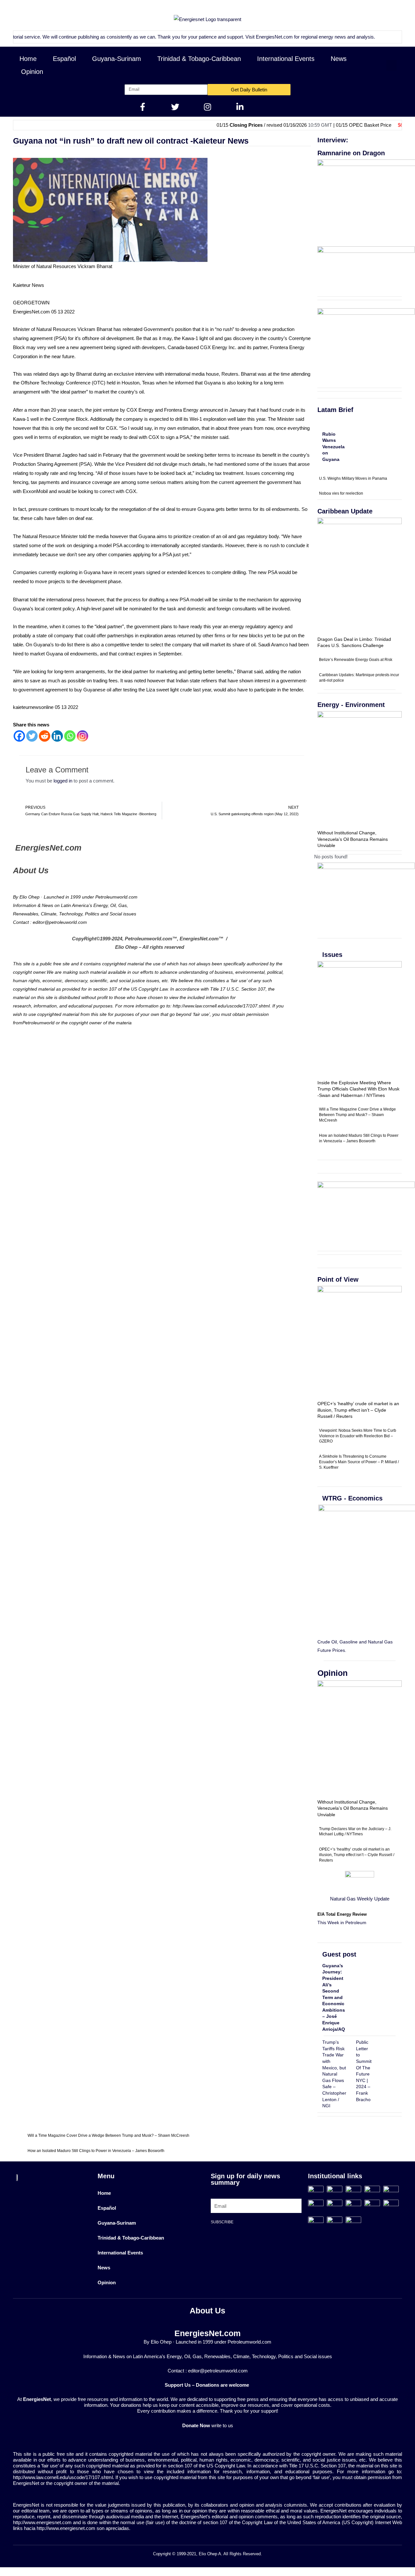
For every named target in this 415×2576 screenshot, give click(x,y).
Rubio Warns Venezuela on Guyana (333, 447)
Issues (332, 955)
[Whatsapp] (70, 736)
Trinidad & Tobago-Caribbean (199, 59)
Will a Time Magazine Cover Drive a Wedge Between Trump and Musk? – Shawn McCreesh (357, 1115)
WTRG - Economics (352, 1498)
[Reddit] (45, 736)
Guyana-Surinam (117, 59)
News (339, 59)
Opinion (32, 72)
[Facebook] (19, 736)
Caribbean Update (345, 511)
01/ (400, 125)
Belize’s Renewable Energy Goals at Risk (356, 660)
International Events (286, 59)
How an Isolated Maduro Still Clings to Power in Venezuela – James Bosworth (96, 2151)
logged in (63, 781)
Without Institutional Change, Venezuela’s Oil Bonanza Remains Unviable (353, 839)
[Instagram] (83, 736)
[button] (391, 65)
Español (64, 59)
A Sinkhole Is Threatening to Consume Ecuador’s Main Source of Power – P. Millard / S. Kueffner (359, 1462)
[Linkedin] (57, 736)
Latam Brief (335, 410)
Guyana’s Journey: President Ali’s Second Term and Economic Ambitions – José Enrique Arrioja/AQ (334, 1997)
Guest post (339, 1954)
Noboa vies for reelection (341, 493)
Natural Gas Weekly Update (360, 1899)
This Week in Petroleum (342, 1923)
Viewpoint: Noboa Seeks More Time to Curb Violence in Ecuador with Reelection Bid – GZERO (358, 1436)
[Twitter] (32, 736)
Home (28, 59)
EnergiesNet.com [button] (231, 37)
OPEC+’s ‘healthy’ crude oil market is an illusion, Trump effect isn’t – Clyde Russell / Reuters (358, 1410)
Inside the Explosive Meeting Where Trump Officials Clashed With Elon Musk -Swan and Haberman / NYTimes (358, 1089)
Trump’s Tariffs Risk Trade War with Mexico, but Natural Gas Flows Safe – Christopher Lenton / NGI (334, 2074)
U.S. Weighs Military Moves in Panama (353, 478)
